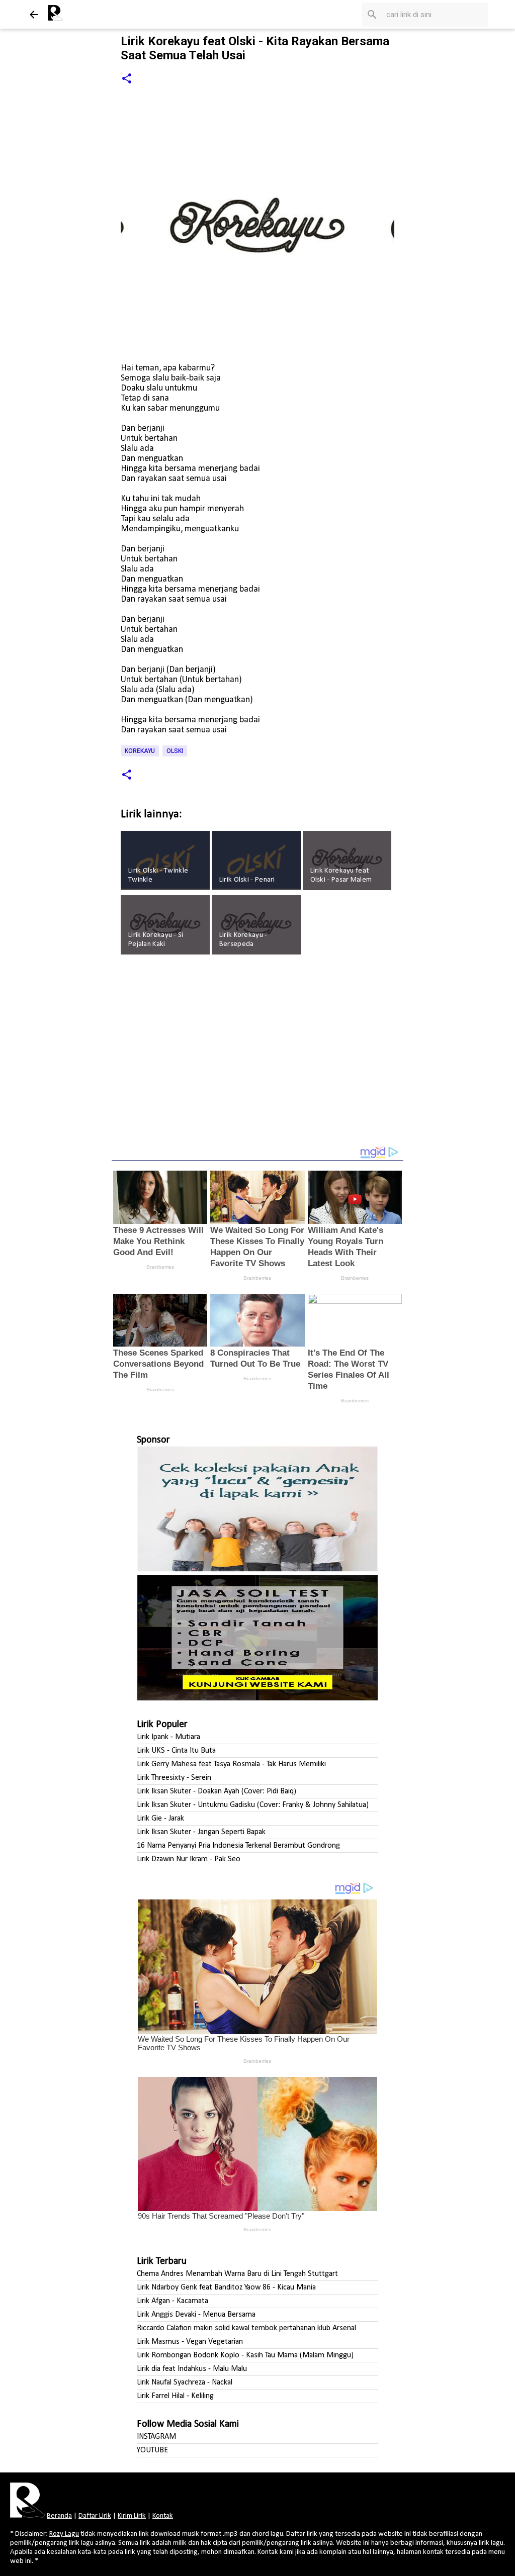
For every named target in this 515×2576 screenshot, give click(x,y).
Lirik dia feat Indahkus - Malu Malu (192, 2369)
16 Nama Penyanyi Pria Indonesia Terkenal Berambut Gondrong (238, 1846)
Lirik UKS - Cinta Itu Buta (176, 1751)
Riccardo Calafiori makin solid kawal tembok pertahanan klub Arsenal (246, 2328)
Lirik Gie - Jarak (160, 1819)
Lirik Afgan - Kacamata (173, 2301)
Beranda (59, 2516)
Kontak (163, 2516)
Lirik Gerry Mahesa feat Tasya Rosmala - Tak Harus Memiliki (231, 1764)
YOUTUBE (152, 2450)
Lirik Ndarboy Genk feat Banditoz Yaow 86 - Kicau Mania (226, 2287)
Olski (175, 751)
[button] (127, 79)
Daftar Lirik (95, 2516)
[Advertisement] (257, 1057)
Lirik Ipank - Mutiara (168, 1737)
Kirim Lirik (132, 2516)
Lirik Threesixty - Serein (174, 1778)
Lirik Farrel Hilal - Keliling (175, 2396)
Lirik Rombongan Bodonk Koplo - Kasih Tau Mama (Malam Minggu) (245, 2355)
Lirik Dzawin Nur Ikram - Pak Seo (189, 1859)
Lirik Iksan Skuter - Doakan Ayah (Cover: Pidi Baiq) (217, 1791)
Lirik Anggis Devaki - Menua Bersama (196, 2315)
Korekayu (140, 751)
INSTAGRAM (156, 2437)
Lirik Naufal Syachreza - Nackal (185, 2382)
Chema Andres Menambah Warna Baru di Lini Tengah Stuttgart (237, 2274)
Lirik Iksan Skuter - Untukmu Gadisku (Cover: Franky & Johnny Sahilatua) (253, 1805)
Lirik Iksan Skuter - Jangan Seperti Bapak (201, 1832)
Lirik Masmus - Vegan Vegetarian (190, 2342)
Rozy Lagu (64, 2534)
